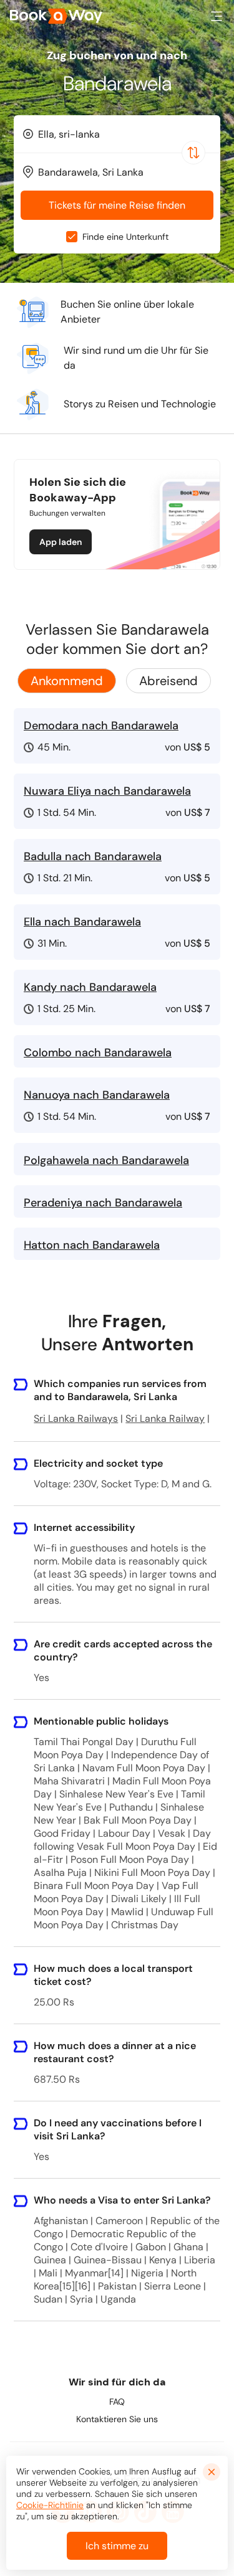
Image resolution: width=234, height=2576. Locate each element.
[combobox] (117, 134)
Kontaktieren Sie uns (117, 2419)
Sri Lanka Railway (165, 1418)
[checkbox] (72, 237)
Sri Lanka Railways (76, 1418)
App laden (61, 542)
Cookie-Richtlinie (50, 2505)
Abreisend (168, 681)
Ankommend (67, 681)
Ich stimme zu (117, 2546)
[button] (217, 16)
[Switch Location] (193, 153)
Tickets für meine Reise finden (117, 205)
